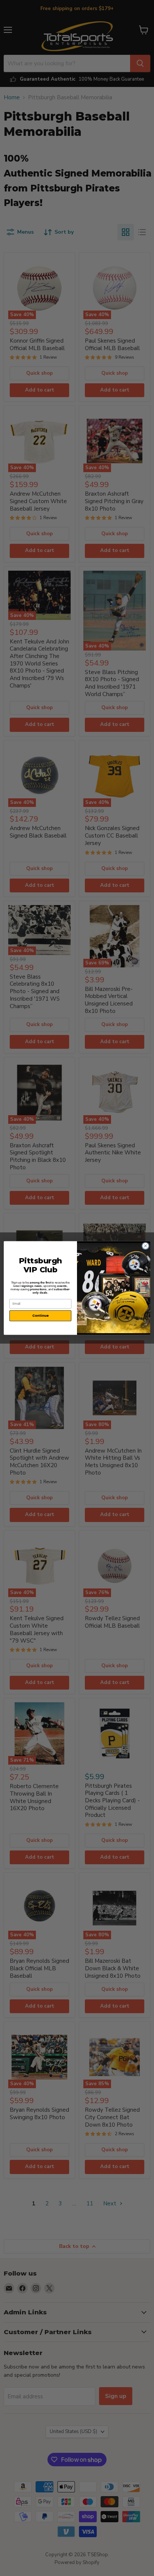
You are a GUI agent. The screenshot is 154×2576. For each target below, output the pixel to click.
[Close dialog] (145, 1246)
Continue (40, 1316)
